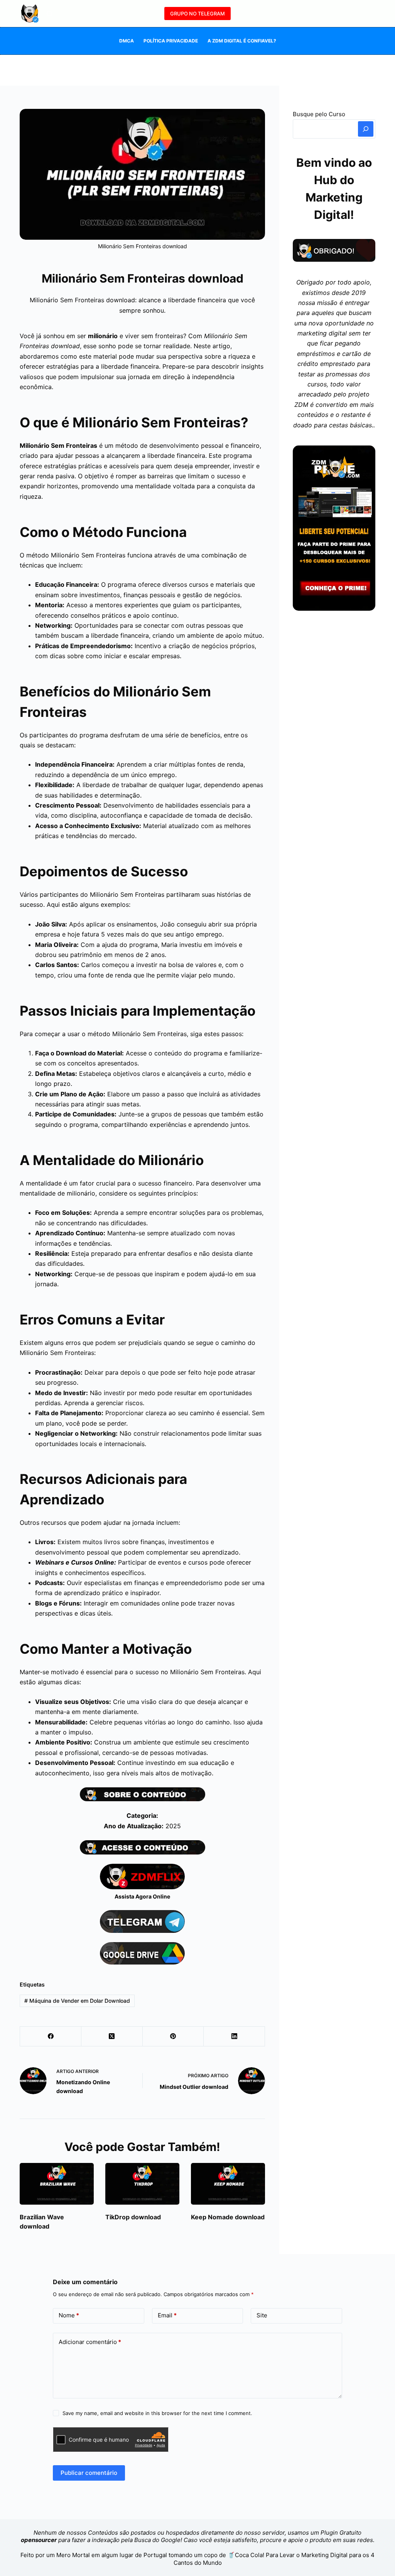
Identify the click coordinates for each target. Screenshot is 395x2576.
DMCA (127, 41)
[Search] (366, 129)
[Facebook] (51, 2037)
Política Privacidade (171, 41)
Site (262, 2315)
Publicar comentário (89, 2473)
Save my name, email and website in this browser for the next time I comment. (157, 2413)
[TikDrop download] (142, 2184)
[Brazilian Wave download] (57, 2184)
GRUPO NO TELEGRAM (197, 14)
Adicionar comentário (90, 2342)
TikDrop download (133, 2217)
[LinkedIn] (234, 2037)
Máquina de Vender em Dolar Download (77, 2001)
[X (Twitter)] (112, 2037)
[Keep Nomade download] (228, 2184)
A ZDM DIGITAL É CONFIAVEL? (242, 41)
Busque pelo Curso (319, 114)
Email (167, 2315)
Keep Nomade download (228, 2217)
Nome (69, 2315)
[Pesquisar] (50, 14)
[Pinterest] (173, 2037)
